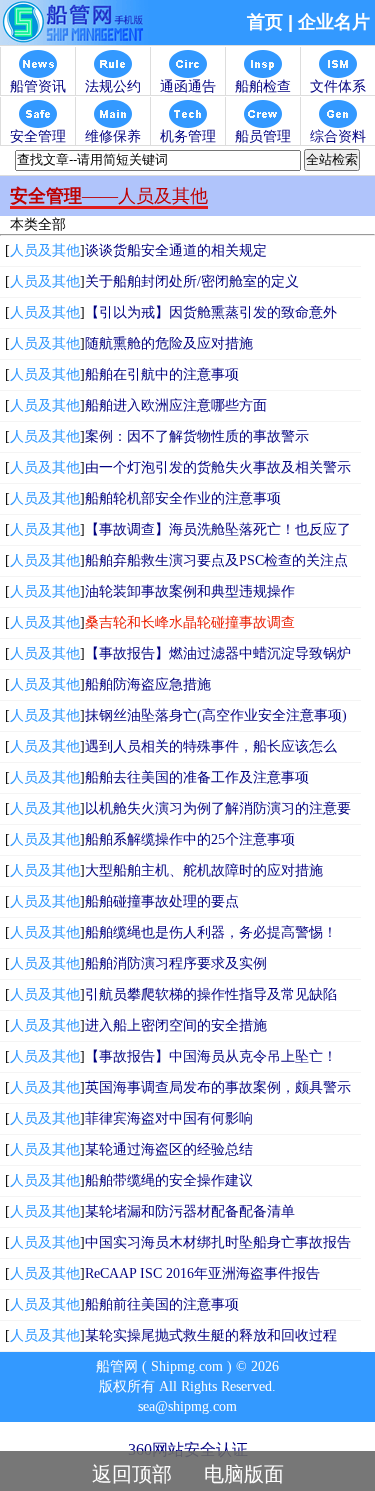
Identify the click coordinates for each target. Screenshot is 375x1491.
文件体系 (338, 86)
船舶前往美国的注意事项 (162, 1304)
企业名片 (334, 22)
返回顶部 (132, 1474)
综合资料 (338, 136)
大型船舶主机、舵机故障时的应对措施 (204, 870)
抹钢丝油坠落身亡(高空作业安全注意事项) (216, 715)
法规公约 (113, 86)
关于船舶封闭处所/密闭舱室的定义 (192, 281)
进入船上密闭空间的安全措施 (176, 1025)
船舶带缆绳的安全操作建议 (169, 1180)
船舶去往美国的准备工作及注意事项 (197, 777)
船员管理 (263, 136)
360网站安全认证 (188, 1449)
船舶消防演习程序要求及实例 (176, 963)
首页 (265, 22)
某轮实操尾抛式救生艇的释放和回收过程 (211, 1335)
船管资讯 (38, 86)
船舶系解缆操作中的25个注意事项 (190, 839)
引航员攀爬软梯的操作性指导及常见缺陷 (211, 994)
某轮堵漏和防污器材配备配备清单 (190, 1211)
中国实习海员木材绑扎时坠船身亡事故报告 (218, 1242)
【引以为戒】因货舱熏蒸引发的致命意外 (211, 312)
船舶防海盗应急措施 (148, 684)
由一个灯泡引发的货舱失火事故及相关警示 (218, 467)
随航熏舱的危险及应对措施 (169, 343)
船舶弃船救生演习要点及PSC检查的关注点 (216, 560)
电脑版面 (244, 1474)
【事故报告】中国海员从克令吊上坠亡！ (211, 1056)
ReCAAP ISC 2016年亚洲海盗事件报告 (202, 1273)
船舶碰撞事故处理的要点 (162, 901)
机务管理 (188, 136)
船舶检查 (263, 86)
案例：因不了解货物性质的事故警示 (197, 436)
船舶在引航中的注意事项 (162, 374)
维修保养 (113, 136)
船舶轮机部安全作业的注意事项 (183, 498)
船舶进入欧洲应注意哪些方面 (176, 405)
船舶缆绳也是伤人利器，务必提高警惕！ (211, 932)
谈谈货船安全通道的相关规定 (176, 250)
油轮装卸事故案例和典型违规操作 (190, 591)
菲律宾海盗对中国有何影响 (169, 1118)
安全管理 (38, 136)
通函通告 (188, 86)
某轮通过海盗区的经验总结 (169, 1149)
